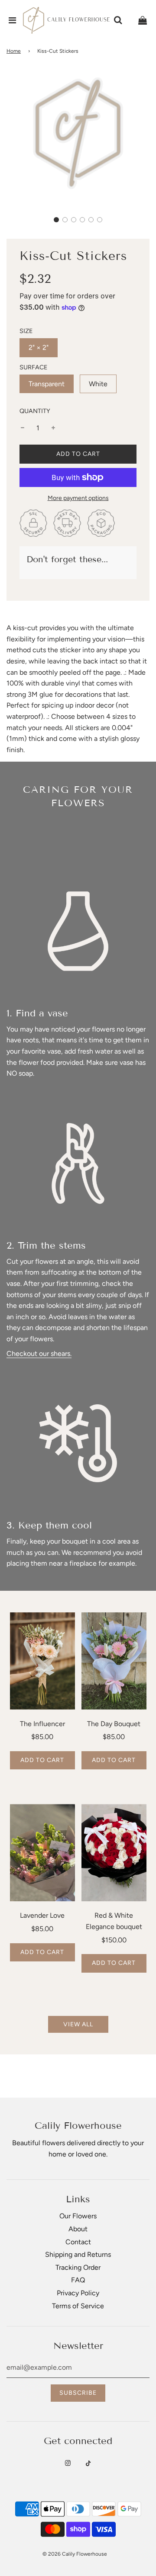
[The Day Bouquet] (114, 1661)
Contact (78, 2242)
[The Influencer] (42, 1661)
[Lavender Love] (42, 1853)
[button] (56, 220)
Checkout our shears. (39, 1354)
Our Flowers (78, 2216)
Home (14, 51)
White (98, 384)
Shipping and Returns (78, 2254)
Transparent (47, 384)
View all (78, 2024)
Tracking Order (78, 2267)
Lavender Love (42, 1915)
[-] (23, 428)
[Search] (118, 20)
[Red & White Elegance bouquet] (114, 1853)
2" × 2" (39, 348)
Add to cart (42, 1760)
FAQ (78, 2280)
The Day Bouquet (114, 1724)
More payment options (78, 498)
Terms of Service (78, 2306)
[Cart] (143, 20)
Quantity (35, 411)
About (78, 2229)
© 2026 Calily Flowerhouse (75, 2554)
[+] (53, 428)
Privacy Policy (78, 2293)
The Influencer (42, 1724)
